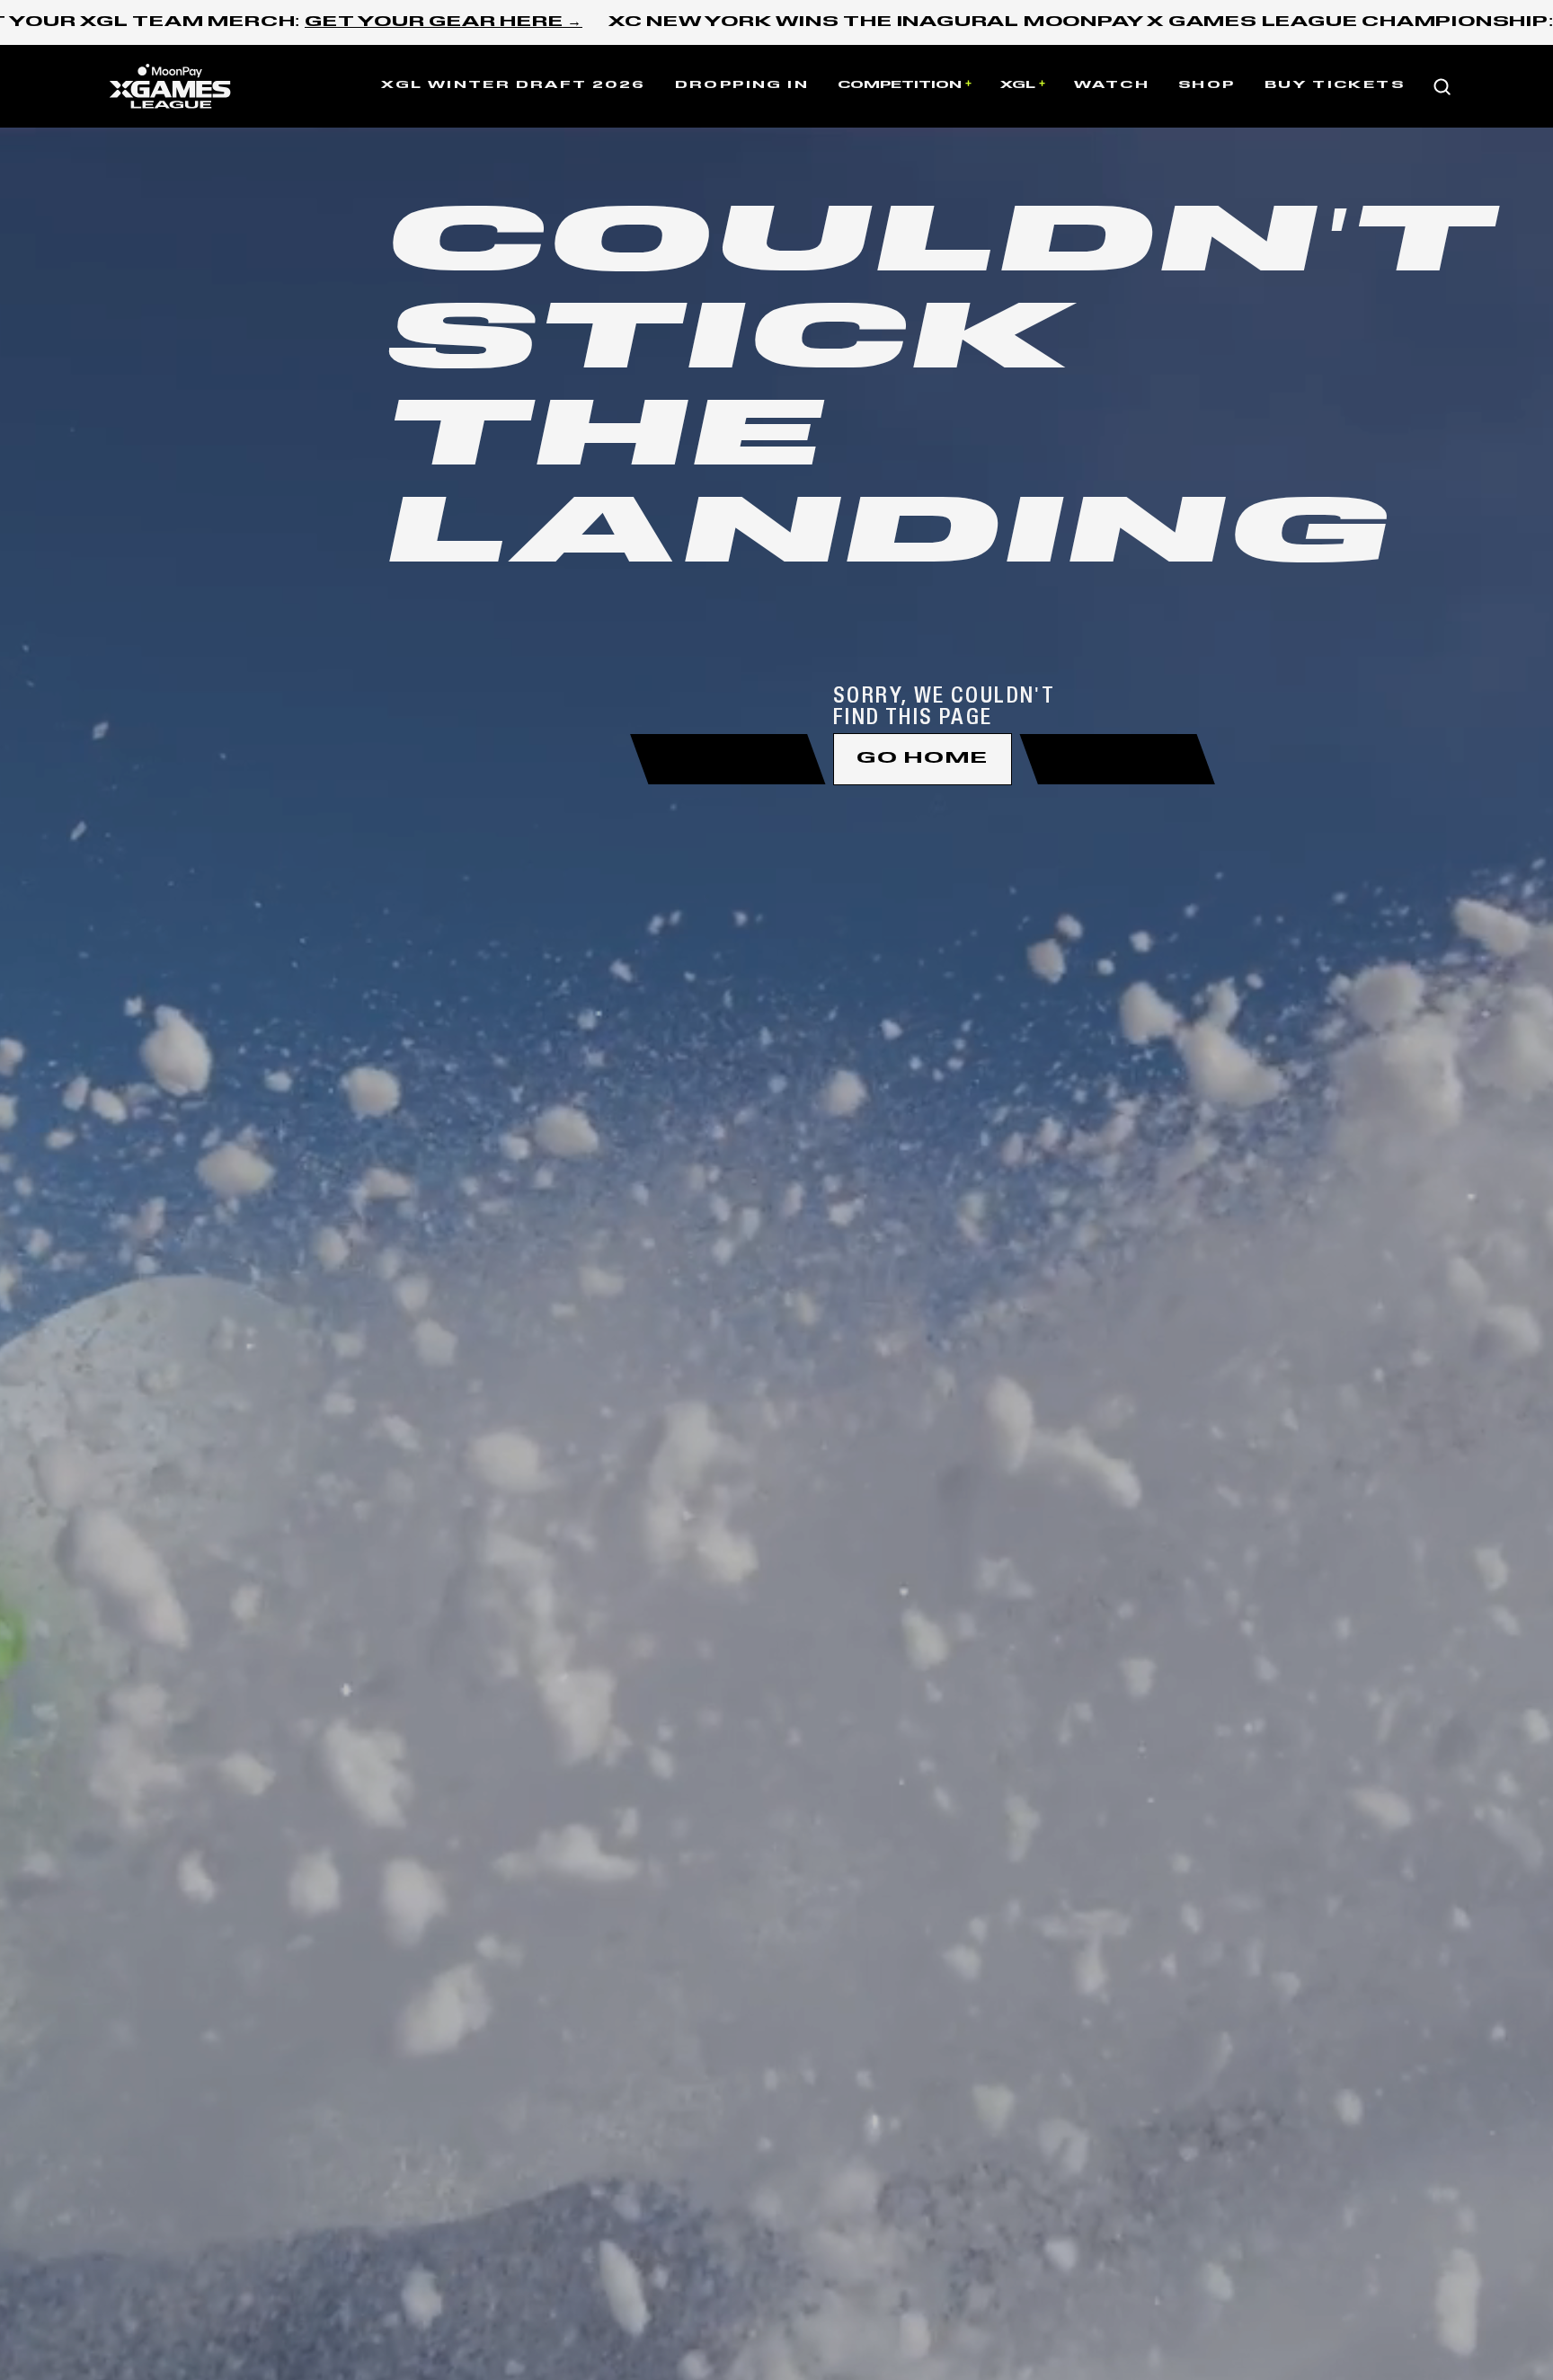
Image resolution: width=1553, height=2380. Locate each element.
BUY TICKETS (1335, 85)
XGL (1018, 85)
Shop (1207, 85)
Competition (900, 85)
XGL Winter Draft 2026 (513, 85)
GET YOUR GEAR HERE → (444, 22)
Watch (1112, 85)
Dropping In (742, 85)
